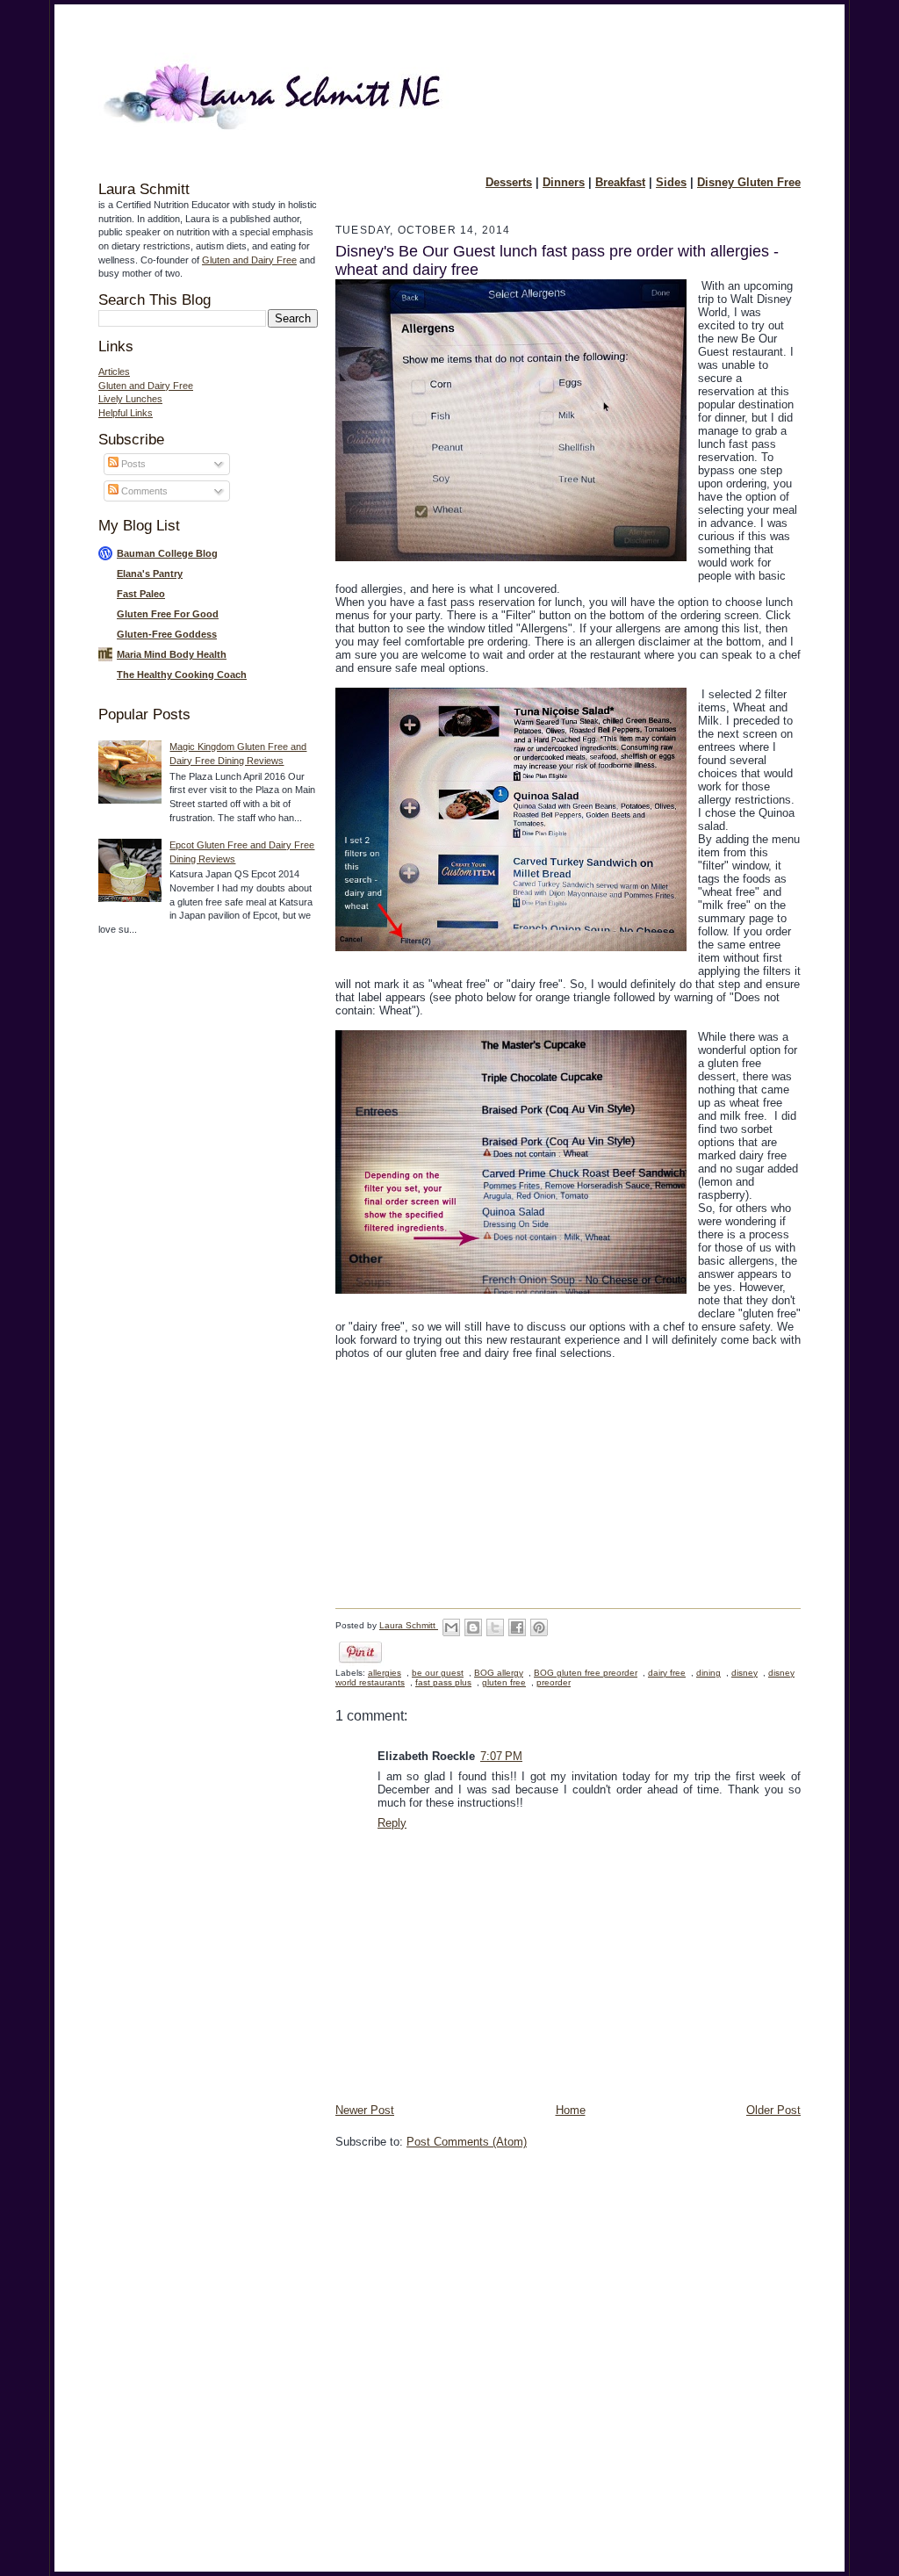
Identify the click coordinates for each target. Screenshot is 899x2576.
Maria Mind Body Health (172, 654)
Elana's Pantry (150, 574)
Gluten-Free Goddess (167, 634)
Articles (114, 372)
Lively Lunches (130, 399)
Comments (143, 491)
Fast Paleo (141, 594)
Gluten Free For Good (168, 614)
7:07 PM (501, 1756)
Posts (132, 464)
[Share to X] (495, 1627)
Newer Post (365, 2110)
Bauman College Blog (167, 553)
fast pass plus (443, 1682)
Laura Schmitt (409, 1625)
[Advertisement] (169, 1228)
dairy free (667, 1673)
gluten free (504, 1682)
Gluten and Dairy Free (249, 260)
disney (744, 1673)
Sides (671, 182)
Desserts (509, 182)
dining (708, 1673)
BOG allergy (499, 1673)
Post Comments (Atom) (467, 2142)
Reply (392, 1823)
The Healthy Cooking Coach (182, 675)
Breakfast (620, 182)
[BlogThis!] (473, 1627)
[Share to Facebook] (517, 1627)
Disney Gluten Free (749, 182)
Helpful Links (126, 413)
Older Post (773, 2110)
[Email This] (451, 1627)
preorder (554, 1682)
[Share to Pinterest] (539, 1627)
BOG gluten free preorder (586, 1673)
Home (571, 2110)
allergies (385, 1673)
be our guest (438, 1673)
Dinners (564, 182)
